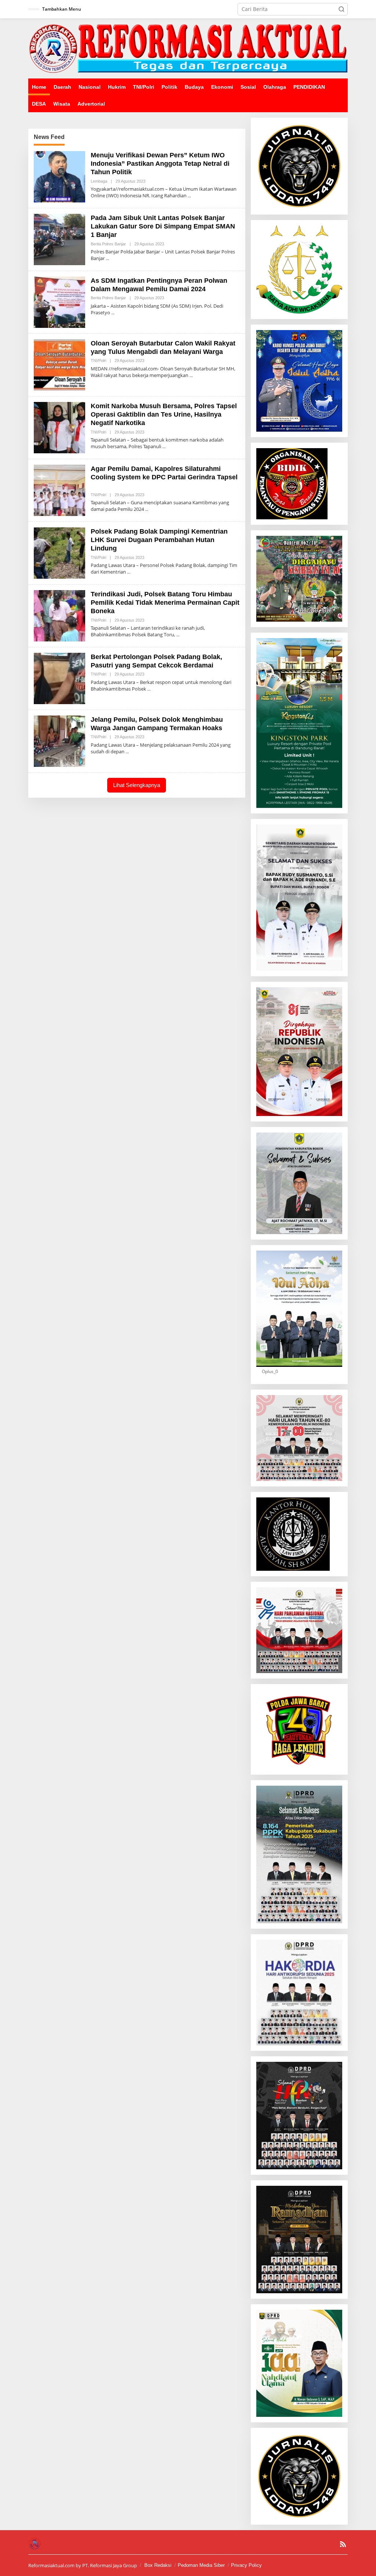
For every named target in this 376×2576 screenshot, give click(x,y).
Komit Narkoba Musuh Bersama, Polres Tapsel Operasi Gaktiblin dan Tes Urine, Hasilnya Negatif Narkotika (164, 415)
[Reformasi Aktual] (188, 48)
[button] (341, 9)
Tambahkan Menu (62, 9)
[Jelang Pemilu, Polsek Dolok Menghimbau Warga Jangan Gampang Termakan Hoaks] (127, 752)
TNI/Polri (98, 361)
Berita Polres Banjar (108, 244)
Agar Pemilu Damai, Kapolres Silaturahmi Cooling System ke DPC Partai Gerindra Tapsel (164, 477)
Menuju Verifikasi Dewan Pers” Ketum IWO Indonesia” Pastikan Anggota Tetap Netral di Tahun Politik (160, 164)
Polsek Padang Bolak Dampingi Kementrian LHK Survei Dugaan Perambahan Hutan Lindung (159, 540)
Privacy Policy (246, 2565)
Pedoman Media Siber (201, 2565)
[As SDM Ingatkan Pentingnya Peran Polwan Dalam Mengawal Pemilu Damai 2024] (113, 313)
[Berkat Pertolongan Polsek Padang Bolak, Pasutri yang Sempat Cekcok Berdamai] (149, 689)
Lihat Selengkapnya (137, 785)
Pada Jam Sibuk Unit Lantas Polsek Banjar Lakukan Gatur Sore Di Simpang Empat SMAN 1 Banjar (163, 226)
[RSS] (343, 2544)
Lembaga (99, 181)
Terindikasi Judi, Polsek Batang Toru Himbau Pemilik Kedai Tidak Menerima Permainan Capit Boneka (165, 603)
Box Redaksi (158, 2565)
